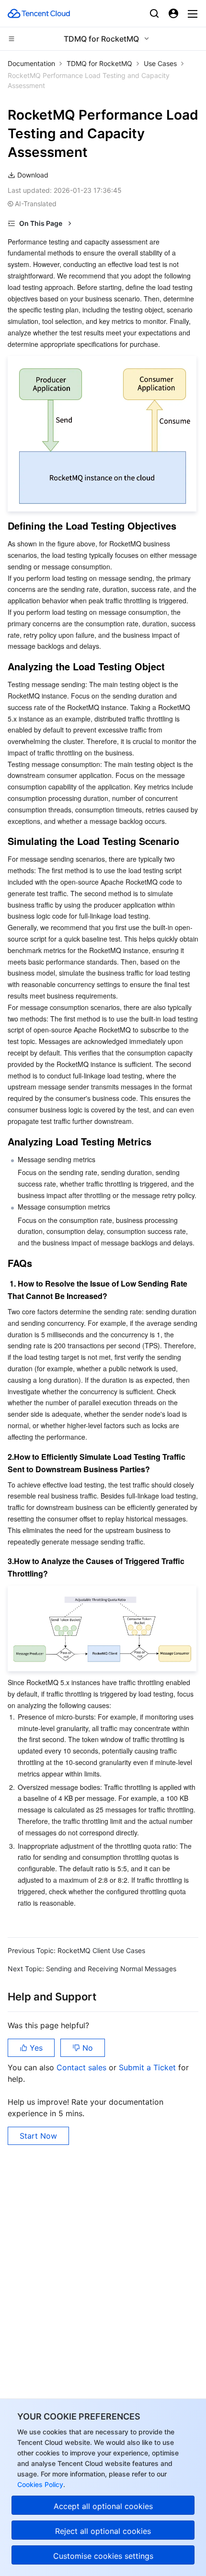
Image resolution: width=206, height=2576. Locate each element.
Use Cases (160, 63)
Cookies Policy (40, 2484)
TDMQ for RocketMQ (99, 63)
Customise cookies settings (103, 2556)
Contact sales (83, 2067)
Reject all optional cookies (103, 2531)
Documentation (31, 63)
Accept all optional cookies (103, 2506)
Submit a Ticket (149, 2067)
